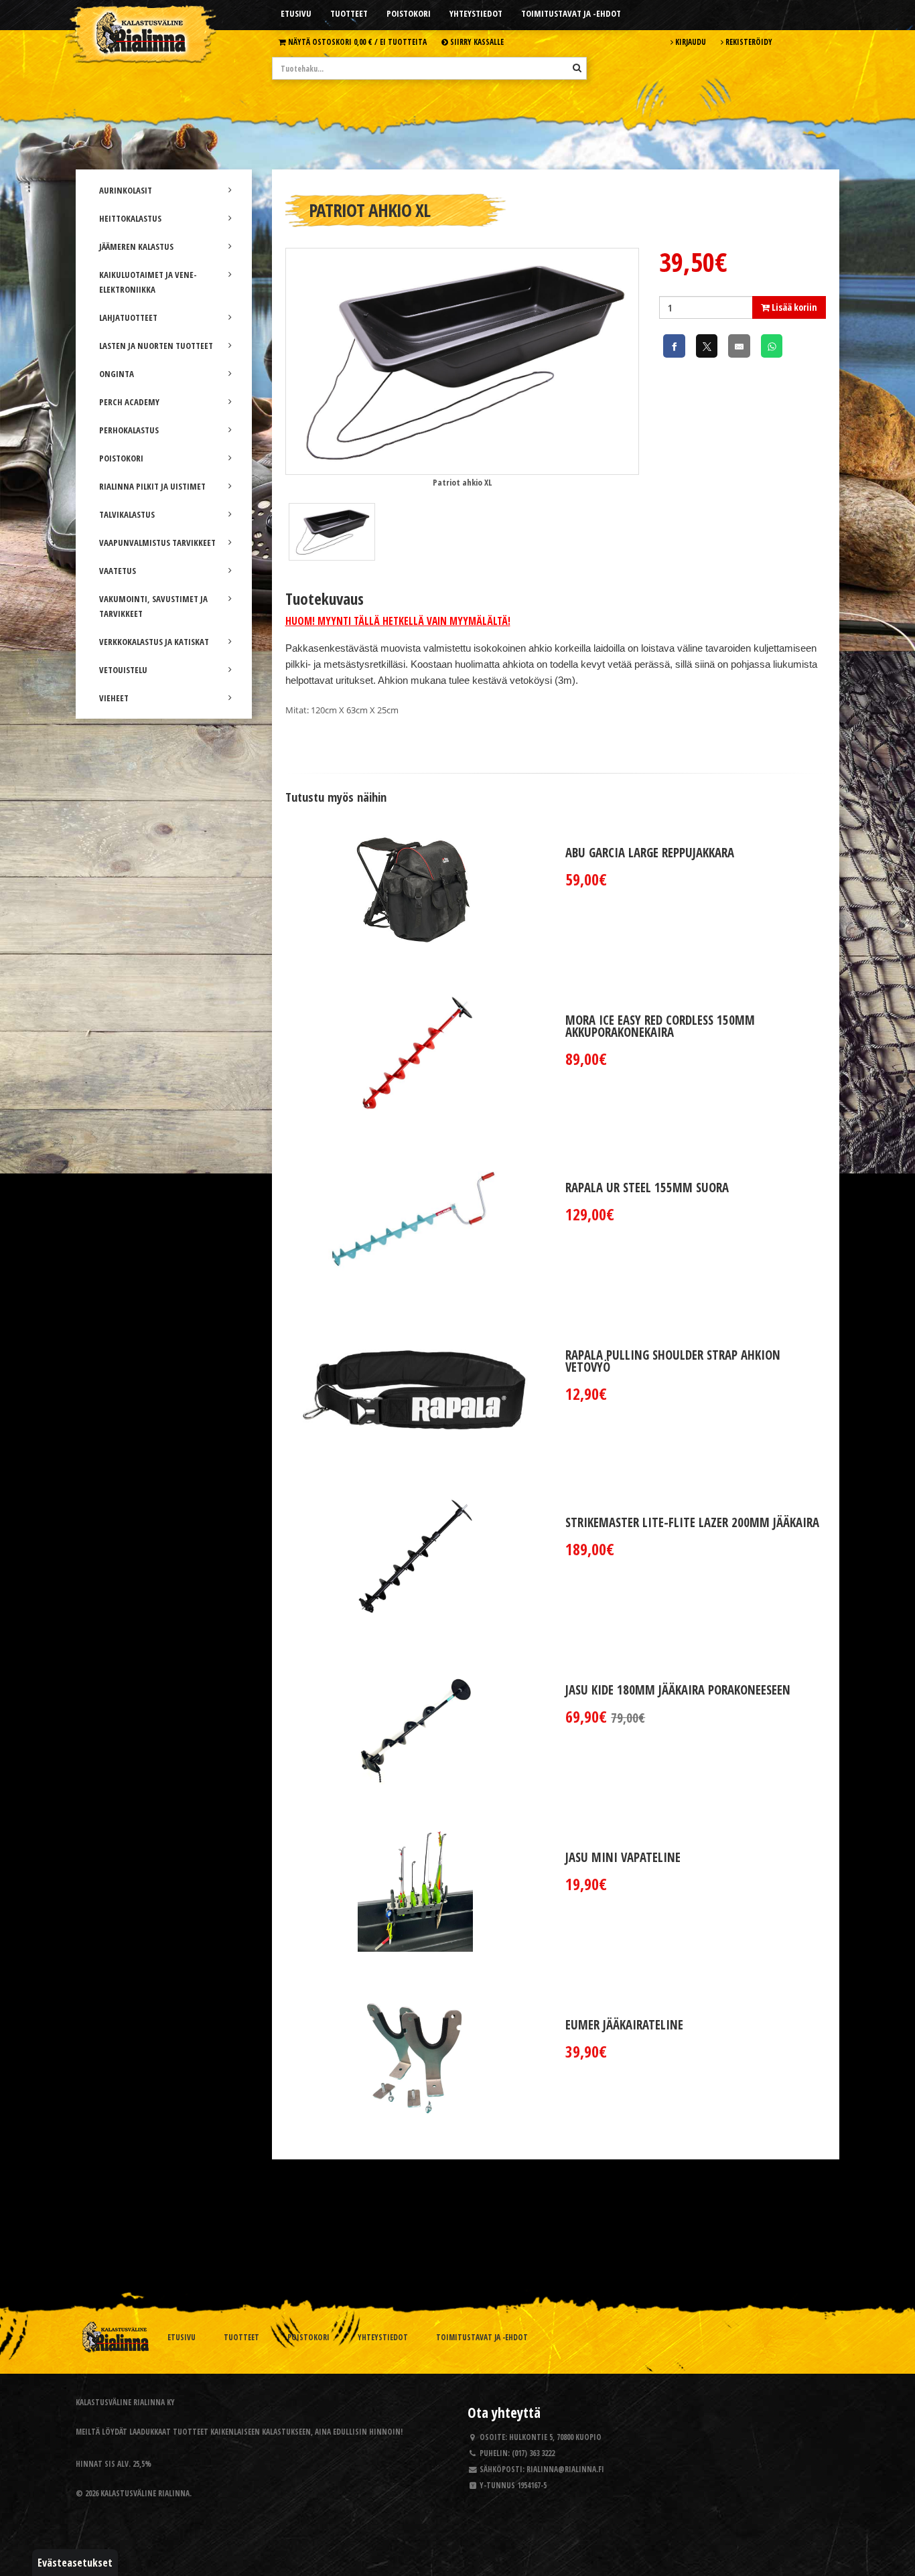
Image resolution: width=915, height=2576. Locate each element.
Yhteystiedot (476, 13)
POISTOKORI (121, 458)
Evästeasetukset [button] (75, 2563)
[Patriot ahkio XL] (462, 360)
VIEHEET (114, 698)
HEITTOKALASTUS (130, 218)
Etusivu (296, 13)
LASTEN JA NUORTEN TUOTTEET (156, 346)
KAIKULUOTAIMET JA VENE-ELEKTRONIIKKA (148, 282)
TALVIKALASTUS (127, 514)
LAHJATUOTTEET (128, 317)
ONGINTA (117, 374)
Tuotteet (349, 13)
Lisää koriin (793, 307)
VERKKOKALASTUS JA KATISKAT (154, 642)
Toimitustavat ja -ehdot (571, 13)
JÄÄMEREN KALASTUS (136, 246)
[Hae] (577, 68)
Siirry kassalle (476, 42)
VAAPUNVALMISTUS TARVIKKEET (157, 543)
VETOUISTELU (123, 670)
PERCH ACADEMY (129, 402)
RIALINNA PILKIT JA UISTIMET (152, 486)
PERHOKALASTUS (129, 430)
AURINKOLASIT (126, 190)
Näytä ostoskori (356, 42)
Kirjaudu (690, 42)
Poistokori (409, 13)
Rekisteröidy (748, 42)
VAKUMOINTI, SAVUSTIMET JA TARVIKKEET (153, 606)
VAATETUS (118, 571)
